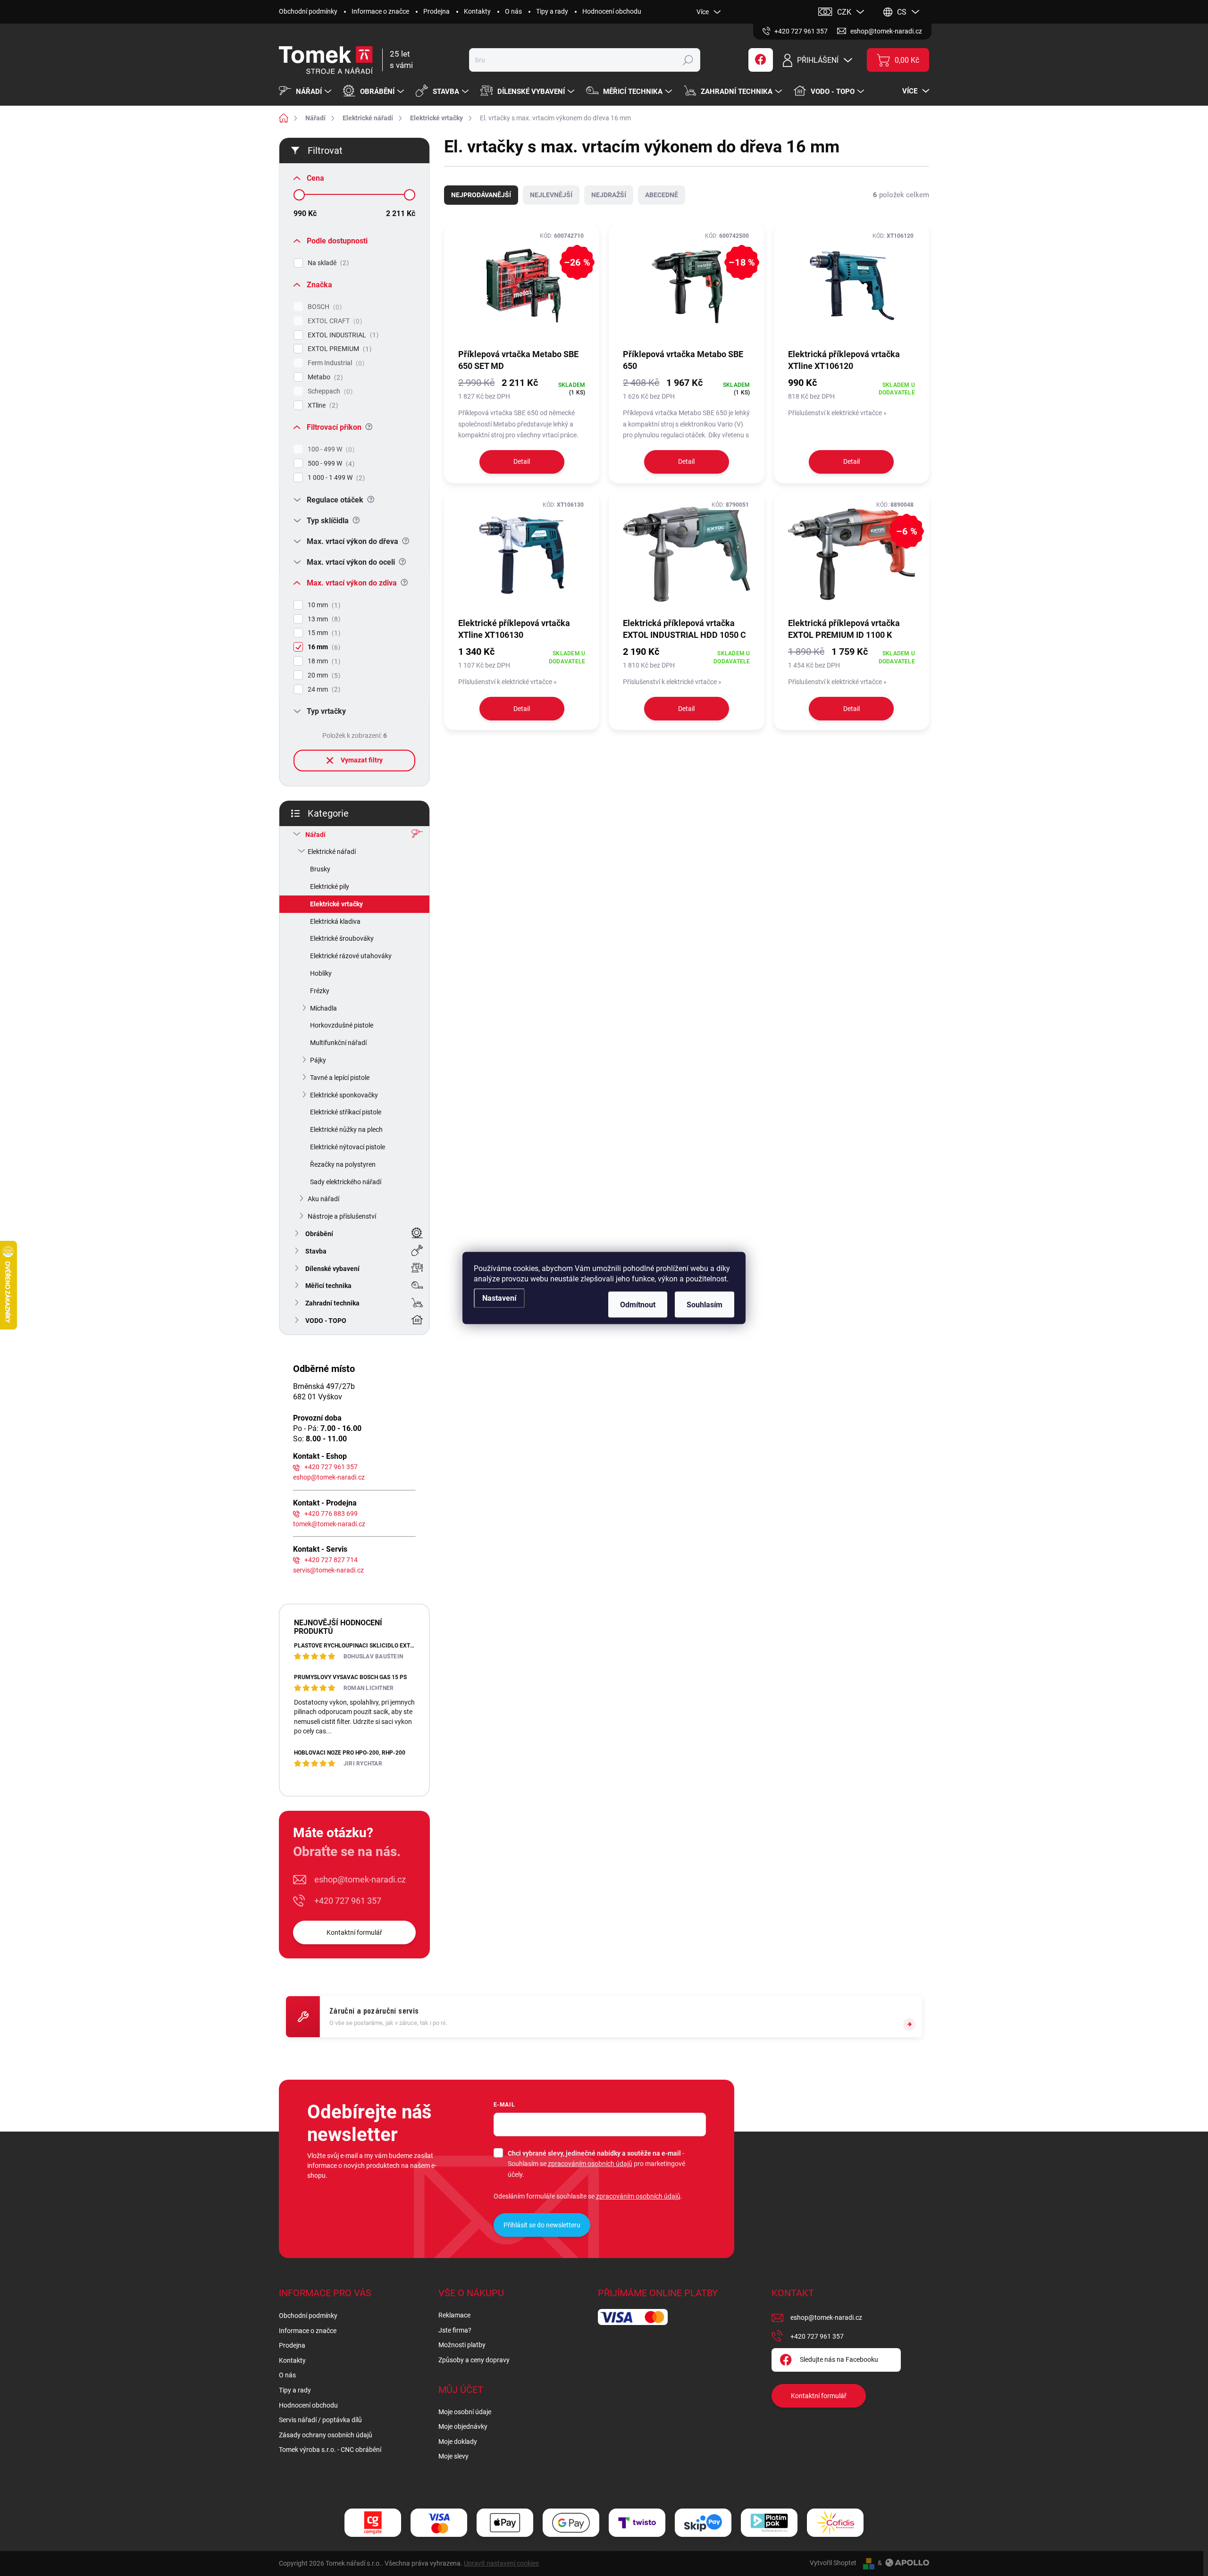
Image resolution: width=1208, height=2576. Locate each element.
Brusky (320, 869)
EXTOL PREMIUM (338, 349)
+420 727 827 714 (331, 1560)
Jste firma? (455, 2330)
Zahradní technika (332, 1303)
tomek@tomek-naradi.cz (329, 1524)
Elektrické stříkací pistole (346, 1112)
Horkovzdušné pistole (342, 1025)
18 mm (323, 661)
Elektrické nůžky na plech (346, 1129)
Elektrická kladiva (335, 921)
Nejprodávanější (481, 195)
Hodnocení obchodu (612, 11)
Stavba (316, 1251)
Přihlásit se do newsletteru (542, 2225)
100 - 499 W (330, 449)
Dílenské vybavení (332, 1269)
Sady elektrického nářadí (346, 1182)
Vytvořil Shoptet (833, 2563)
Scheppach (329, 391)
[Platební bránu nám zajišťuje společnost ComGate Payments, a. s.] (373, 2523)
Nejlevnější (551, 195)
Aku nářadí (323, 1199)
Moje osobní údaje (465, 2412)
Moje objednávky (463, 2426)
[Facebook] (761, 60)
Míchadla (323, 1008)
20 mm (323, 675)
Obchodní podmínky (308, 11)
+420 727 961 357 (331, 1467)
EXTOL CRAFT (334, 321)
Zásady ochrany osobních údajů (326, 2435)
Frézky (320, 991)
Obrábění (319, 1234)
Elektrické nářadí (332, 852)
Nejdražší (609, 195)
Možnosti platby (462, 2345)
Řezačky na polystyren (343, 1164)
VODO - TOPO (326, 1321)
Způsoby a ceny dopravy (474, 2360)
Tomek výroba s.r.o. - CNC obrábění (330, 2450)
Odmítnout (638, 1305)
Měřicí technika (328, 1286)
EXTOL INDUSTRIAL (342, 335)
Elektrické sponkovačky (344, 1095)
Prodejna (436, 11)
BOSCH (323, 307)
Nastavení (499, 1298)
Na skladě (327, 263)
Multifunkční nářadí (338, 1043)
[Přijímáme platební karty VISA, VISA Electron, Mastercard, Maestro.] (439, 2523)
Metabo (324, 377)
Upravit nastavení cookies (501, 2563)
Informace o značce (380, 11)
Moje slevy (453, 2456)
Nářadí (315, 835)
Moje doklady (458, 2442)
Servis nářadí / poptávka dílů (320, 2420)
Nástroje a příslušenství (342, 1216)
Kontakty (477, 11)
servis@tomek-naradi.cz (328, 1570)
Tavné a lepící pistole (340, 1078)
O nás (513, 11)
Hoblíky (321, 973)
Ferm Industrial (335, 363)
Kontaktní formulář (354, 1932)
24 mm (323, 690)
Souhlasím (705, 1305)
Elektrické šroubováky (342, 938)
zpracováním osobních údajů (590, 2164)
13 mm (323, 619)
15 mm (323, 633)
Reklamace (454, 2315)
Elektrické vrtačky (336, 904)
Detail (522, 461)
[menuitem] (306, 92)
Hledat (688, 60)
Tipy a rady (552, 11)
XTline (322, 406)
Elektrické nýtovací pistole (348, 1147)
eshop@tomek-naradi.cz (329, 1477)
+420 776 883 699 (331, 1514)
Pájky (318, 1060)
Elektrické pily (330, 887)
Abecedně (662, 195)
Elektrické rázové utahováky (351, 956)
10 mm (323, 605)
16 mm (323, 647)
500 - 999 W (330, 464)
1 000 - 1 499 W (335, 478)
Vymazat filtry (362, 760)
